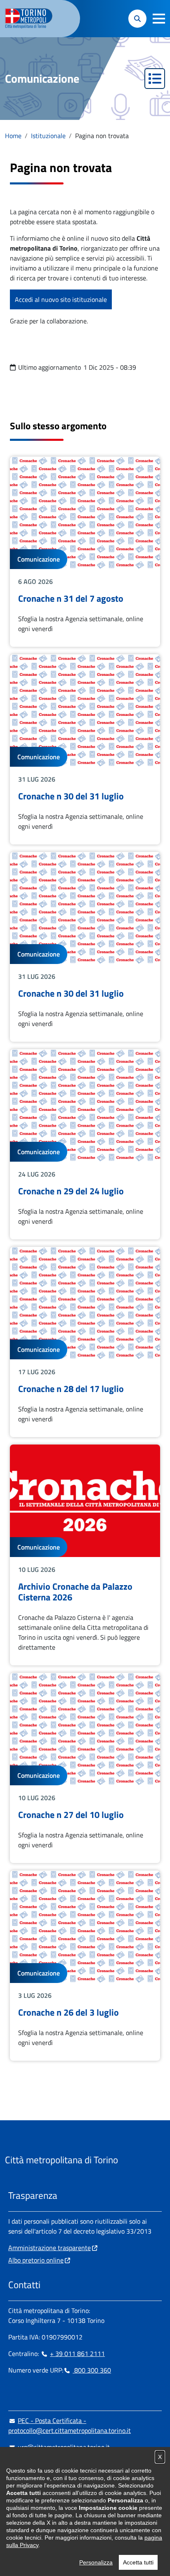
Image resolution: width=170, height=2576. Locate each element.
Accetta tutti (138, 2562)
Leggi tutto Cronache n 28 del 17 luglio (85, 1342)
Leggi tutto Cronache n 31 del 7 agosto (85, 552)
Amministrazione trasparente (50, 2248)
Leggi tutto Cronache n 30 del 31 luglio (85, 749)
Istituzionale (48, 136)
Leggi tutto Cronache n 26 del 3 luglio (85, 1966)
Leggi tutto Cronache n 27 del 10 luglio (85, 1768)
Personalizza (96, 2562)
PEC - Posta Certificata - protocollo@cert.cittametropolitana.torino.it (70, 2425)
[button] (159, 19)
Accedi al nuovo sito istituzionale (61, 299)
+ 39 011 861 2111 (77, 2354)
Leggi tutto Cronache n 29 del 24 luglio (85, 1144)
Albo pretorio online (36, 2260)
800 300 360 (92, 2370)
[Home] (32, 19)
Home (13, 136)
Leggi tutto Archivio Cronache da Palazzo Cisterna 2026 (85, 1555)
